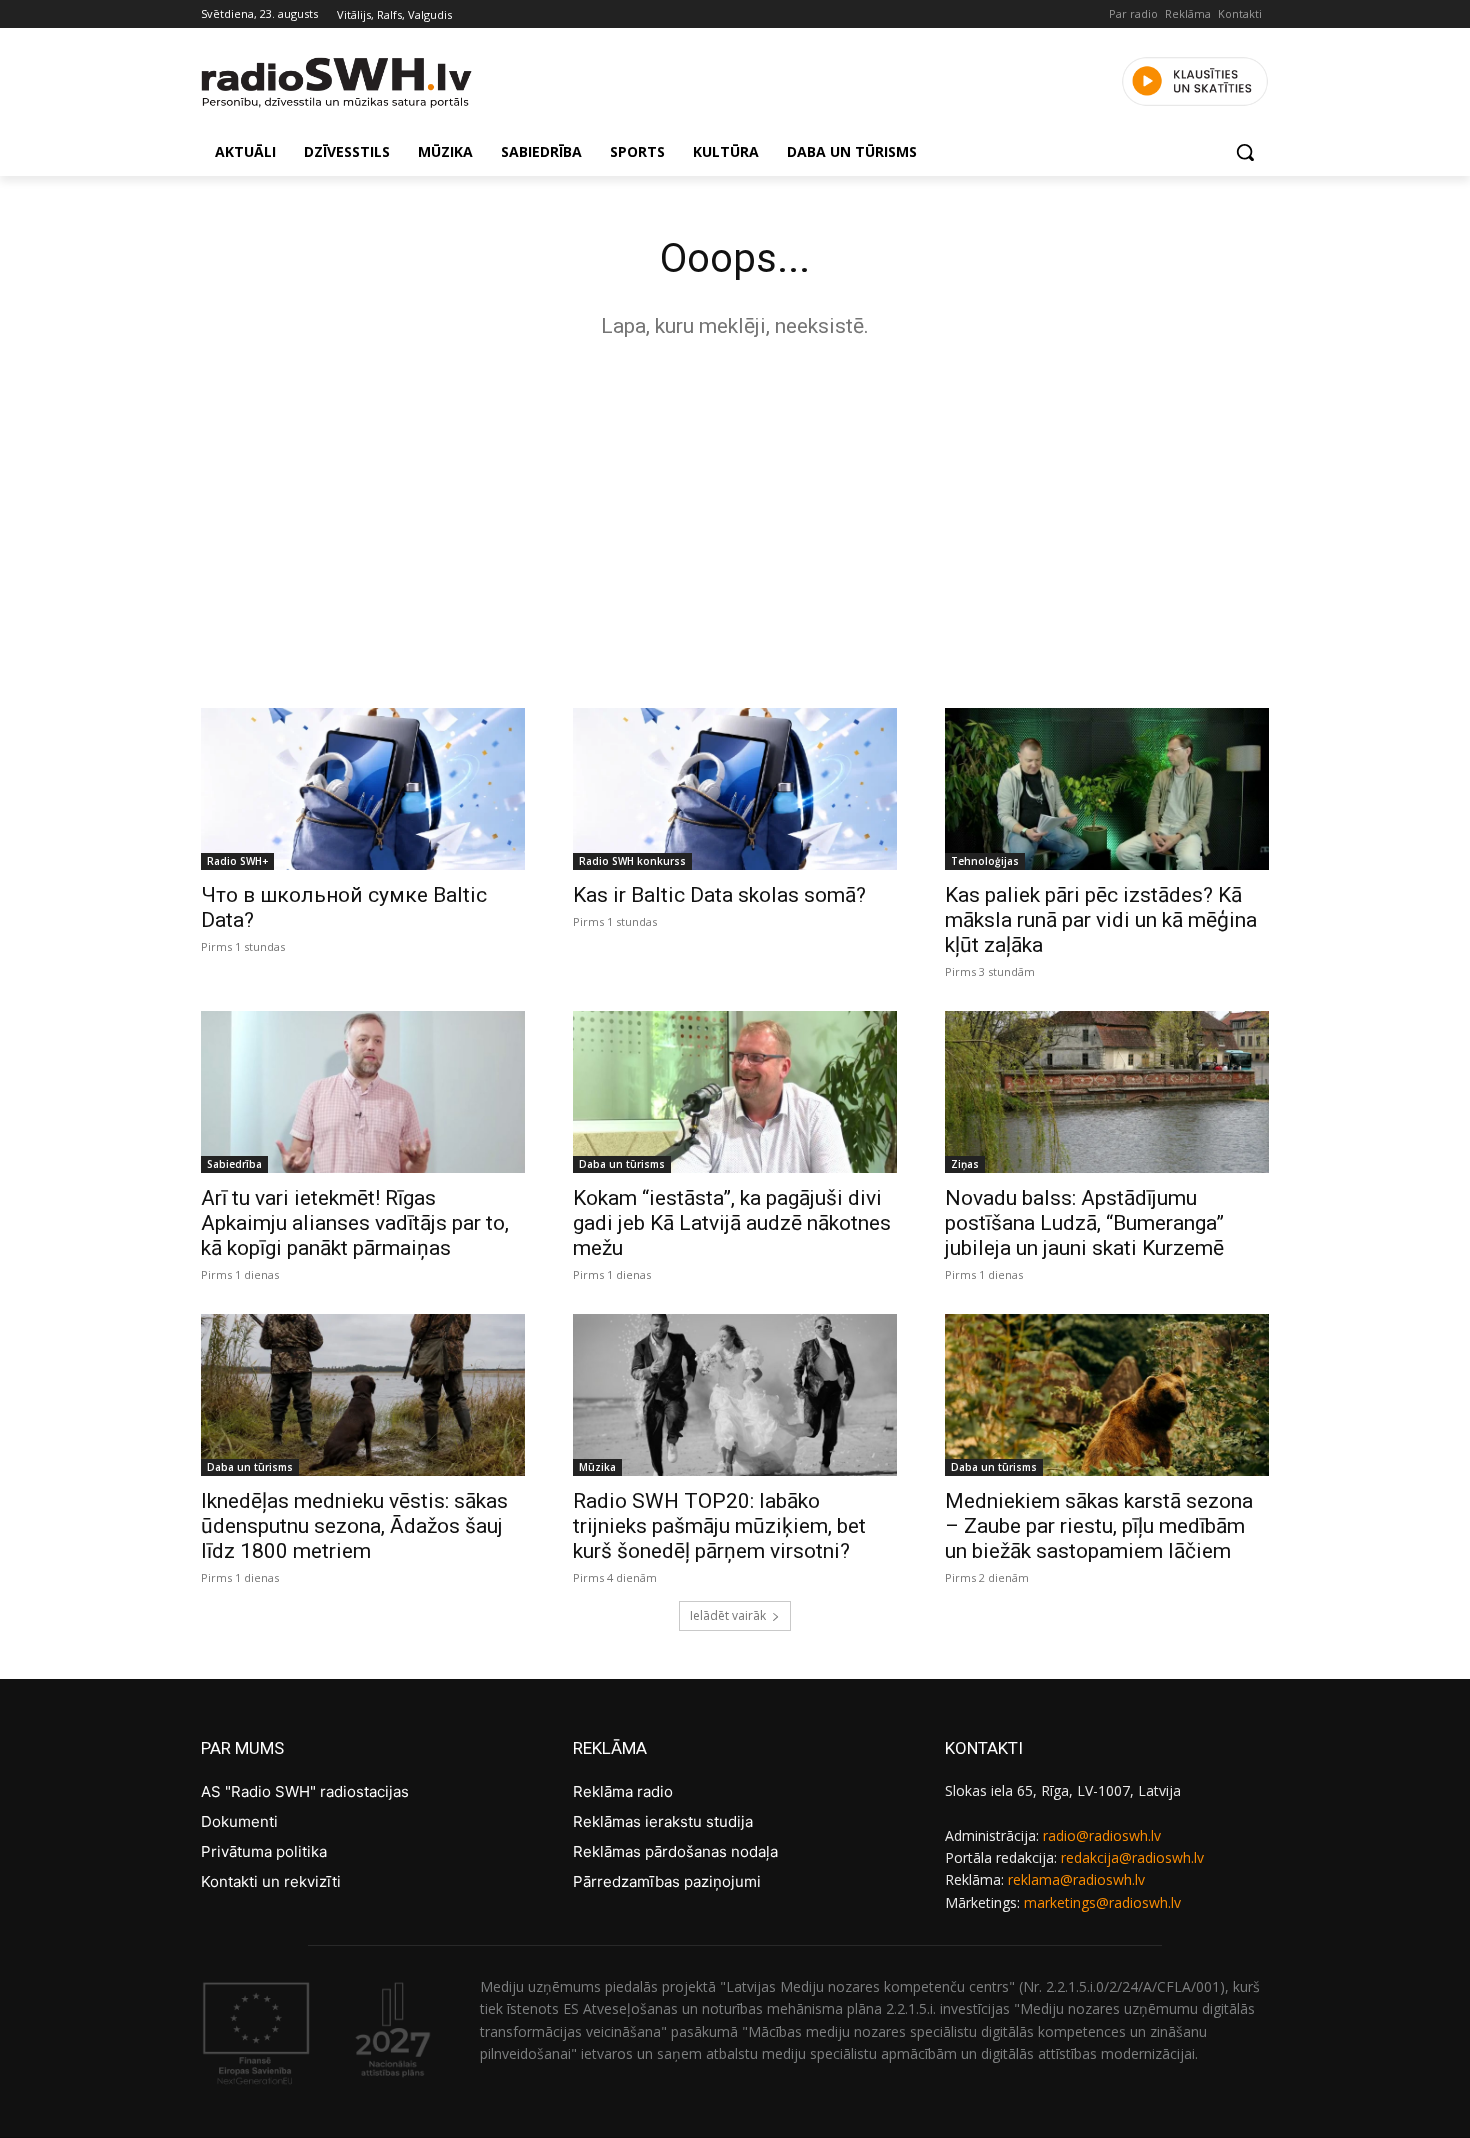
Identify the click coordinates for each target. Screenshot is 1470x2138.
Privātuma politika (264, 1851)
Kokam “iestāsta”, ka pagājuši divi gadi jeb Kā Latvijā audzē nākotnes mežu (732, 1223)
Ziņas (965, 1164)
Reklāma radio (623, 1791)
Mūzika (597, 1467)
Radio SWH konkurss (632, 861)
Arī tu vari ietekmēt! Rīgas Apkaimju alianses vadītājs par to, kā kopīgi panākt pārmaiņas (355, 1223)
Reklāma (1188, 13)
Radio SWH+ (237, 861)
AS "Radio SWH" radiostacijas (305, 1791)
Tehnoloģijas (985, 861)
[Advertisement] (735, 518)
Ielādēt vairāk (728, 1615)
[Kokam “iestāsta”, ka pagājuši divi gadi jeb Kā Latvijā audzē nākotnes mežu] (735, 1092)
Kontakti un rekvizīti (271, 1881)
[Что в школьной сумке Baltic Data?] (363, 789)
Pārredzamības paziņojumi (667, 1881)
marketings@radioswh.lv (1102, 1902)
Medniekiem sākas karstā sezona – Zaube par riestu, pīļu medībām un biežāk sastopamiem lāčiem (1099, 1526)
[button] (1245, 152)
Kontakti (1240, 13)
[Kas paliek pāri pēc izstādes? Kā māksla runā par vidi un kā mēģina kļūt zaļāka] (1107, 789)
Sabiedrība (234, 1164)
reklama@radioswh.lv (1076, 1879)
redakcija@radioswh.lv (1132, 1857)
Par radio (1133, 13)
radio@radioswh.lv (1102, 1835)
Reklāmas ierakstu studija (663, 1821)
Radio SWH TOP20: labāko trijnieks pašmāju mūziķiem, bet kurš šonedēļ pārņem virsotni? (719, 1526)
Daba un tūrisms (622, 1164)
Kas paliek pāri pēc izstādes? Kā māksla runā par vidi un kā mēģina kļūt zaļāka (1101, 920)
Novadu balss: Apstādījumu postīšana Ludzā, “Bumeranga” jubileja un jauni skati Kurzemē (1084, 1223)
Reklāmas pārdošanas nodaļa (675, 1851)
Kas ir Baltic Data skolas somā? (719, 895)
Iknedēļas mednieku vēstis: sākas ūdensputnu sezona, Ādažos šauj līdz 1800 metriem (354, 1526)
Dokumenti (239, 1821)
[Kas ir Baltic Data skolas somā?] (735, 789)
